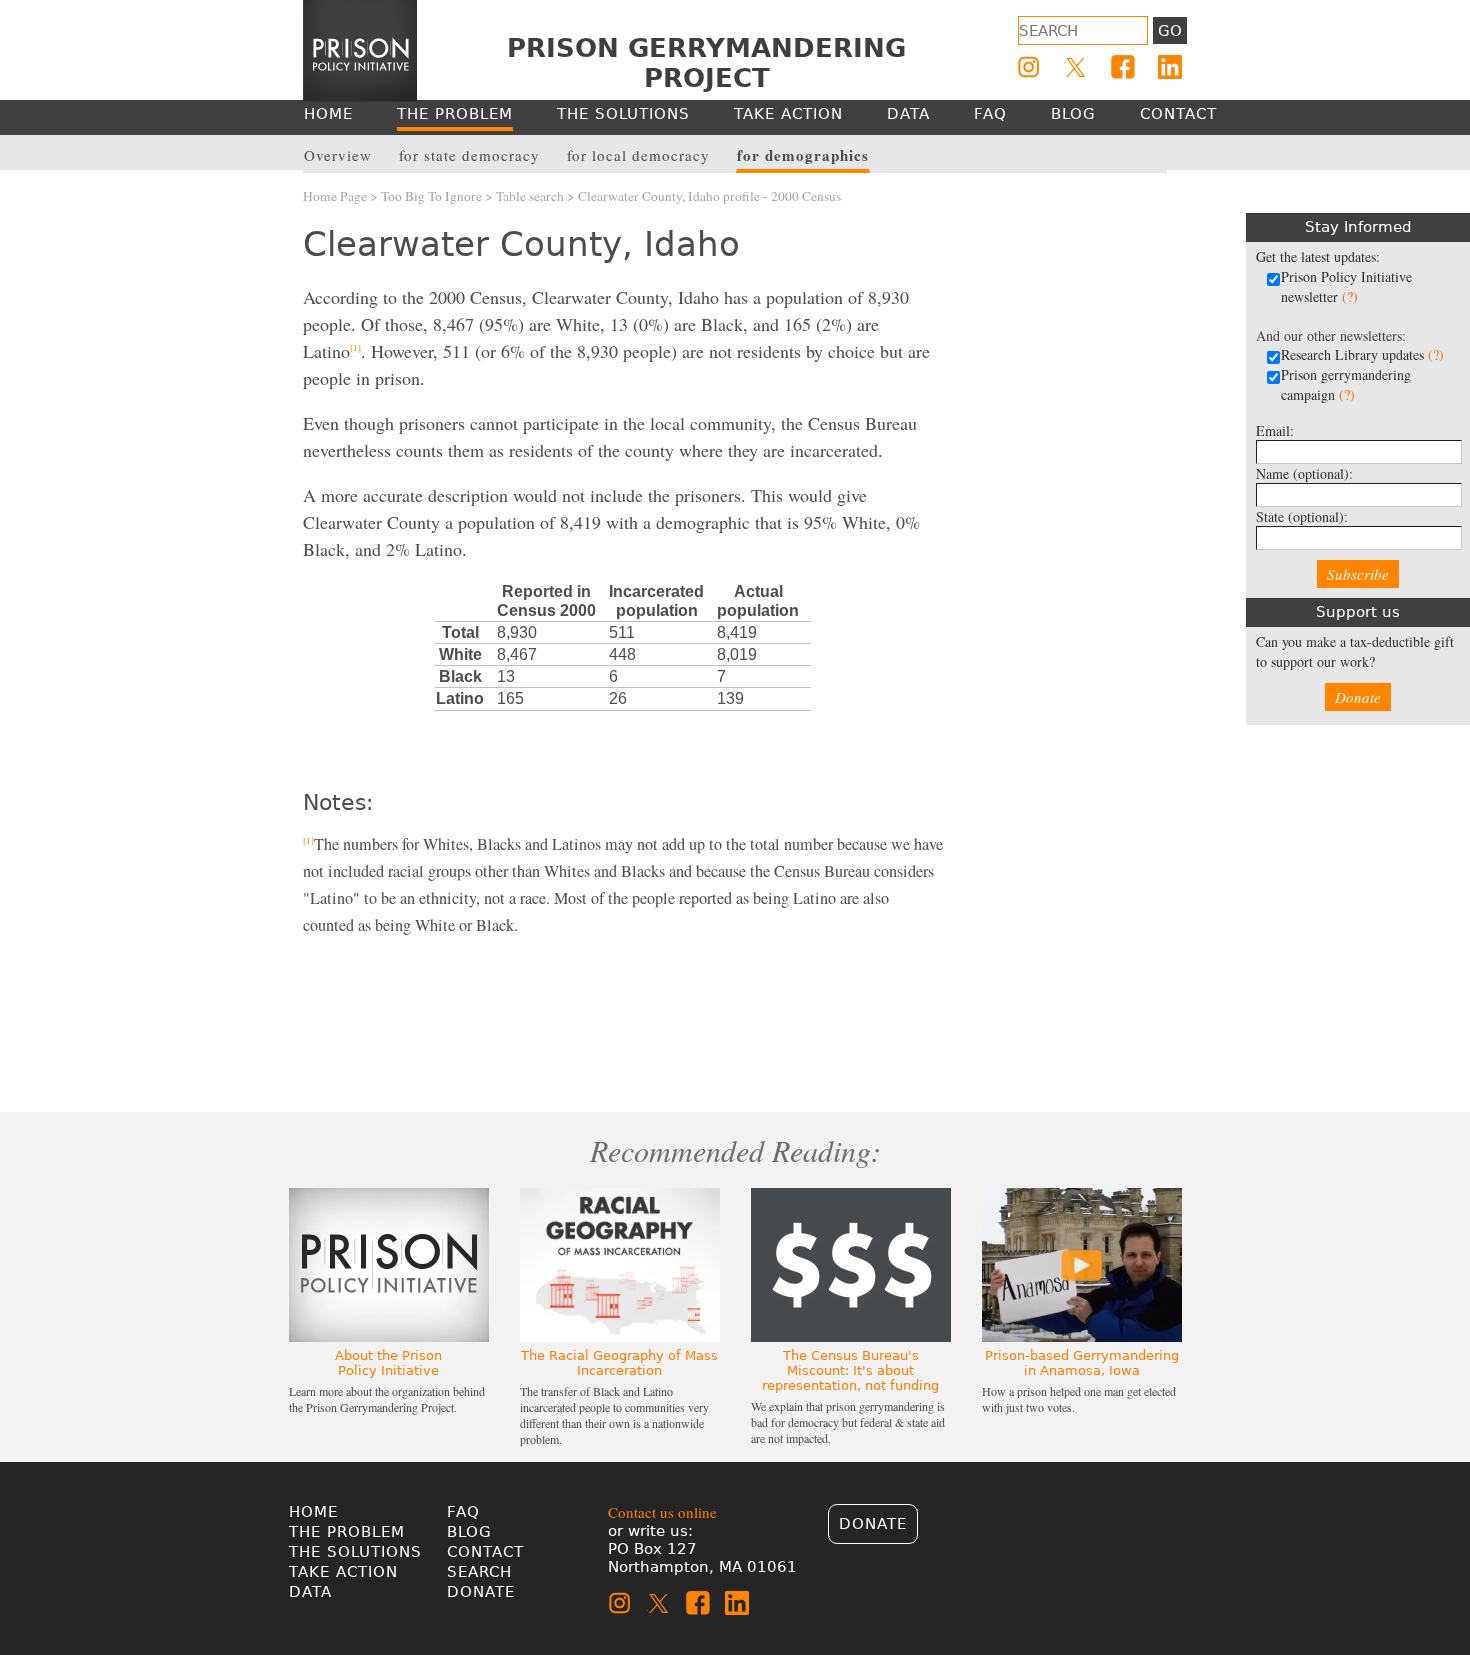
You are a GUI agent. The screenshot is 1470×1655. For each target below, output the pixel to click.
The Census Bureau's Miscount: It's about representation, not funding (850, 1370)
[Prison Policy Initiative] (360, 51)
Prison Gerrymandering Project (706, 63)
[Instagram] (1029, 67)
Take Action (343, 1572)
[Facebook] (1123, 67)
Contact (485, 1552)
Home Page (335, 196)
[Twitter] (1076, 67)
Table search (530, 196)
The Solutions (355, 1552)
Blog (469, 1532)
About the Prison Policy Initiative (388, 1363)
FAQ (463, 1512)
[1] (355, 348)
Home (313, 1512)
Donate (1358, 697)
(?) (1350, 296)
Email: (1275, 430)
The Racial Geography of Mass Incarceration (619, 1363)
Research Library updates (1362, 354)
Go (1170, 31)
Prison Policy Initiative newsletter (1346, 286)
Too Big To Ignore (431, 196)
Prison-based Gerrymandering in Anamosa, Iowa (1082, 1363)
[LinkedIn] (1170, 67)
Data (310, 1592)
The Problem (347, 1532)
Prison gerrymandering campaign (1346, 384)
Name (1304, 473)
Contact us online (662, 1512)
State (1302, 516)
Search (479, 1572)
